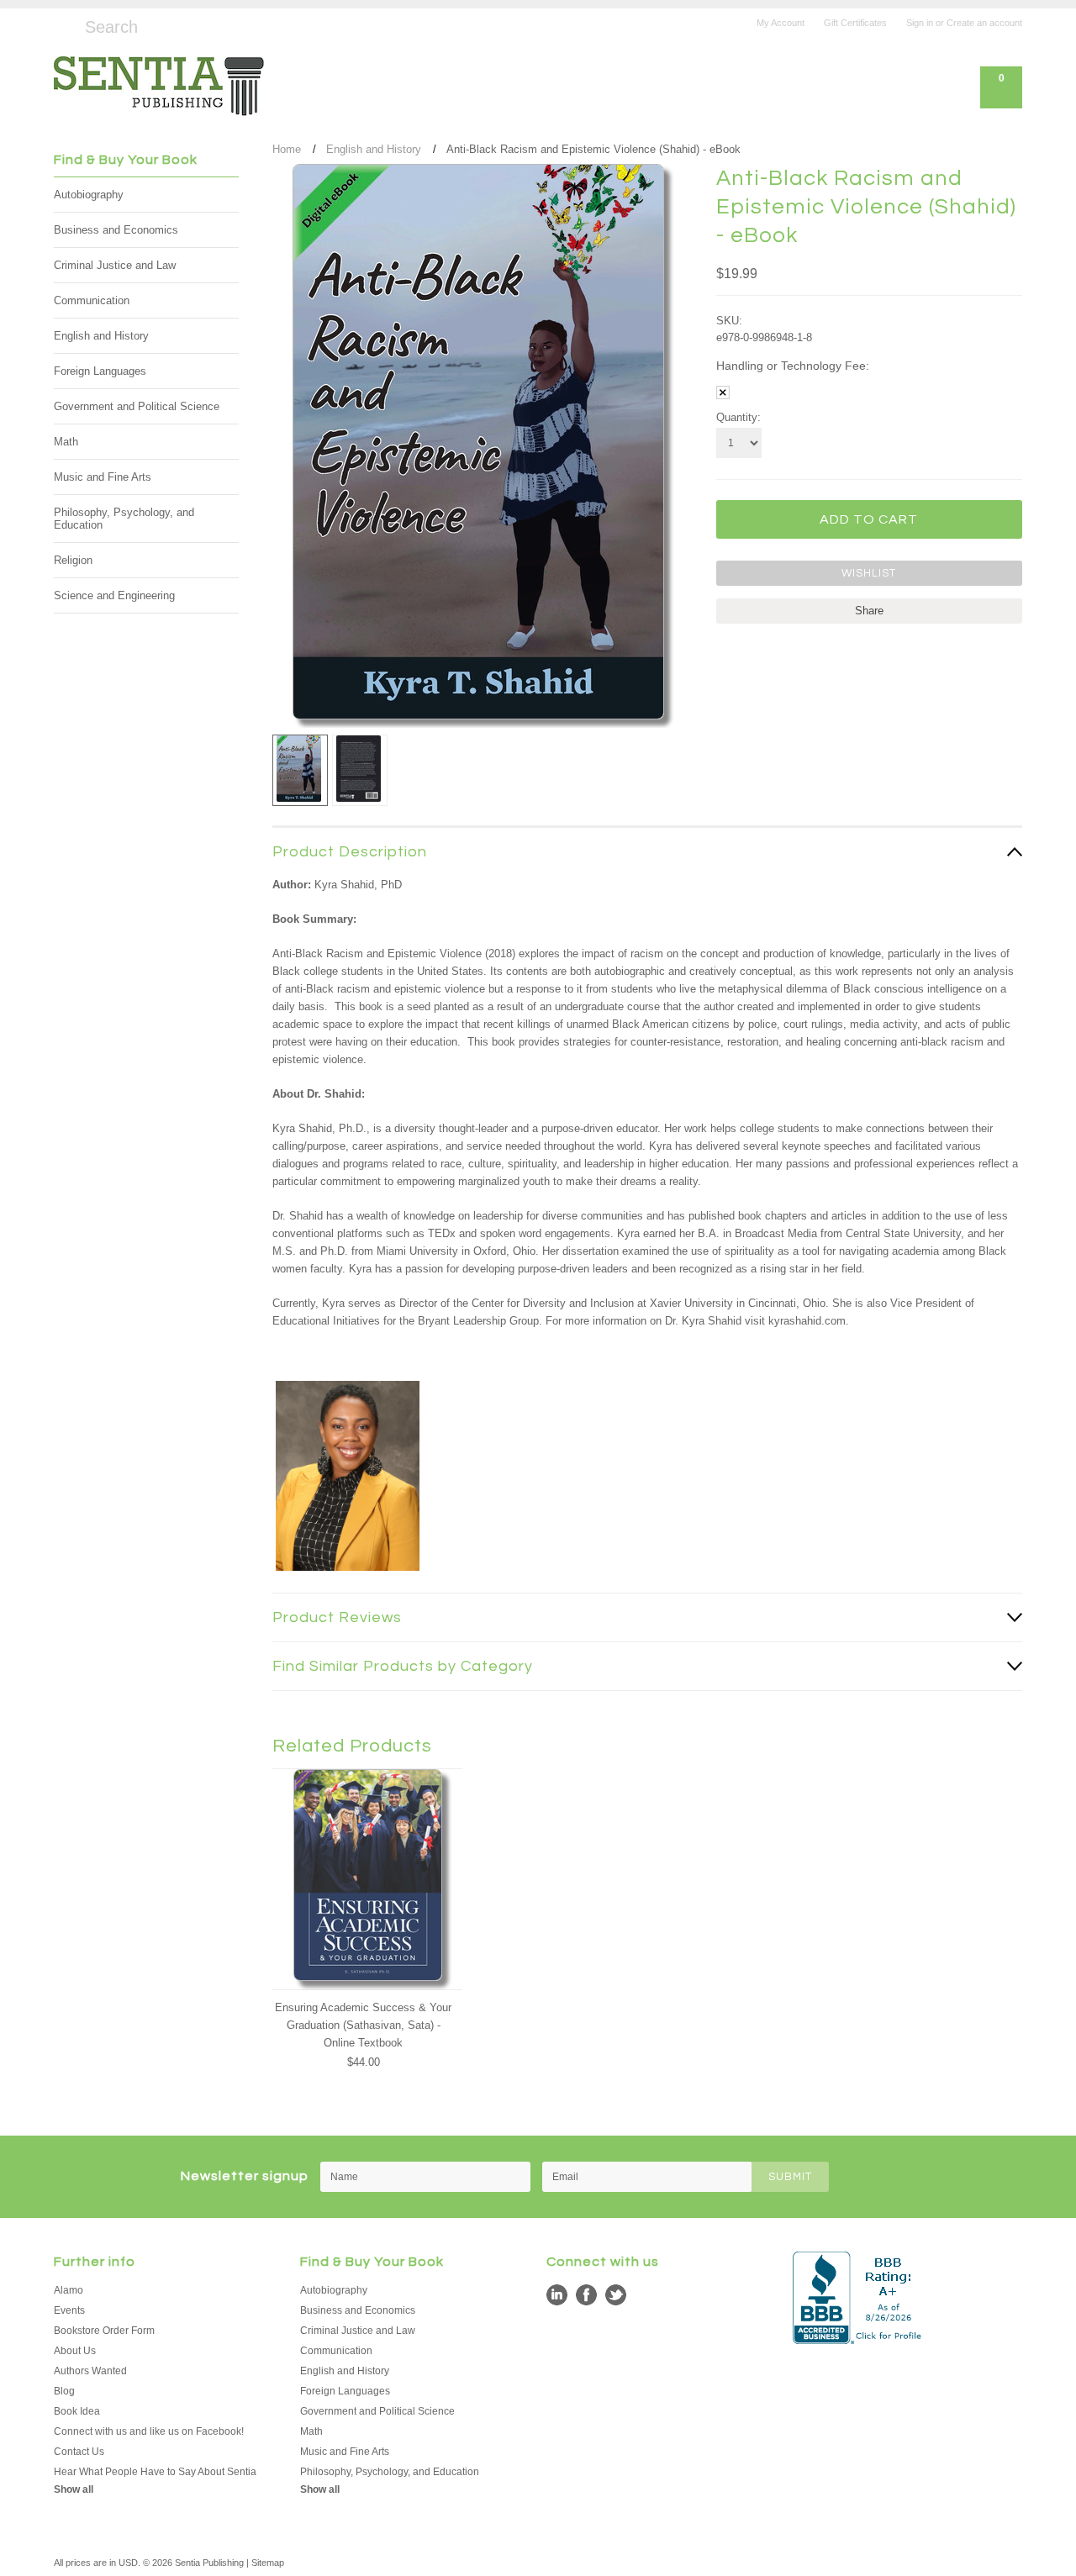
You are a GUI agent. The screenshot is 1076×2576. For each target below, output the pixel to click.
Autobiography (89, 195)
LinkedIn (557, 2295)
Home (287, 149)
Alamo (69, 2290)
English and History (101, 336)
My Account (781, 23)
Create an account (984, 23)
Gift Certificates (855, 23)
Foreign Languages (100, 371)
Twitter (616, 2295)
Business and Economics (116, 230)
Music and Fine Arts (103, 477)
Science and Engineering (114, 595)
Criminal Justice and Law (115, 265)
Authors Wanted (90, 2371)
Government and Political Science (137, 406)
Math (66, 442)
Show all (74, 2489)
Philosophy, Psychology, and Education (124, 519)
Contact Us (79, 2452)
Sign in (920, 23)
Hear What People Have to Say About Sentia (155, 2472)
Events (69, 2310)
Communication (92, 300)
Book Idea (77, 2411)
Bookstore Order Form (104, 2331)
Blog (64, 2391)
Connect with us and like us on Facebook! (149, 2431)
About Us (75, 2351)
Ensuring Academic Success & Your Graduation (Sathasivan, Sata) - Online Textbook (363, 2025)
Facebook (586, 2295)
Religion (73, 560)
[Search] (61, 24)
